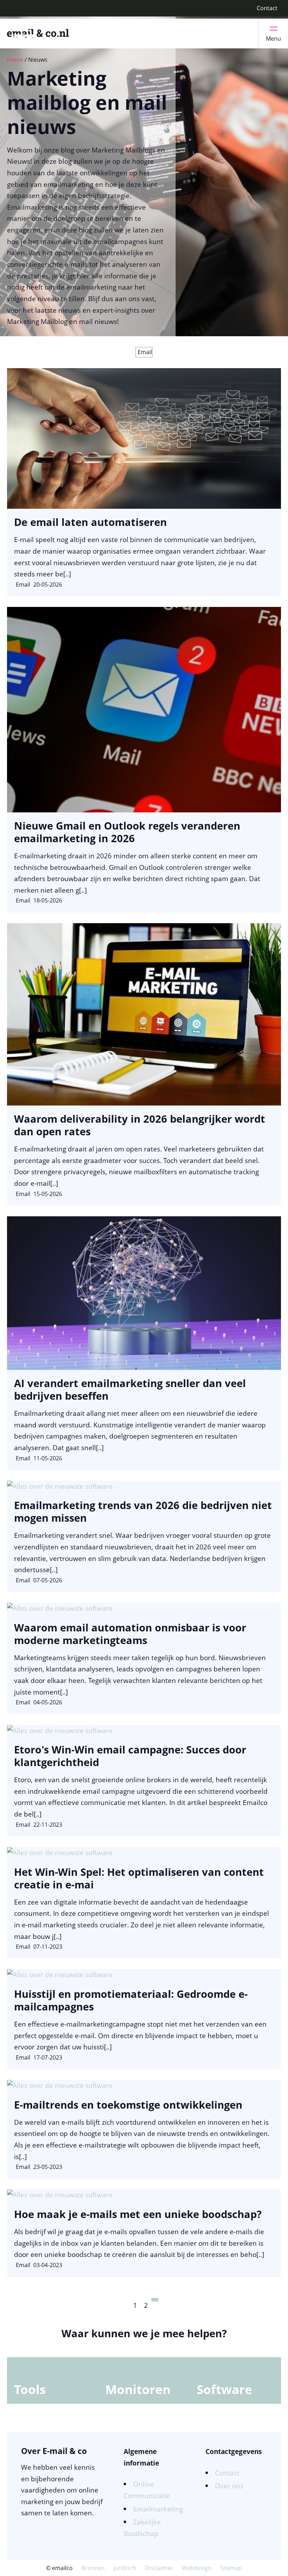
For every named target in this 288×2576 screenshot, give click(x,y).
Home (15, 60)
